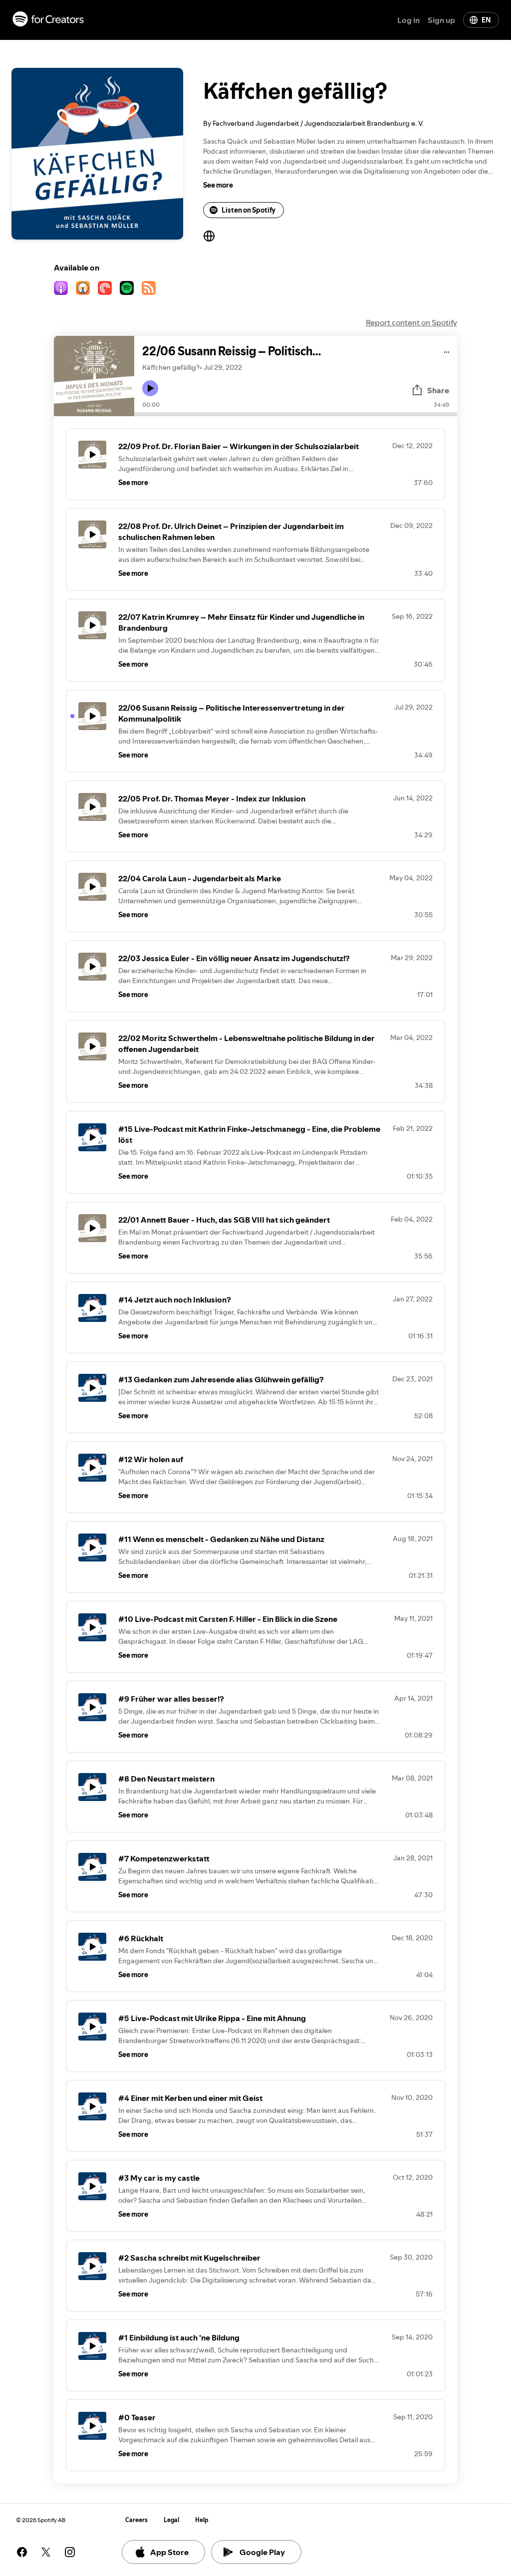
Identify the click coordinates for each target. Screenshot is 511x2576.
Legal (171, 2520)
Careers (136, 2520)
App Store (169, 2552)
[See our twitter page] (46, 2552)
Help (202, 2520)
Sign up (441, 20)
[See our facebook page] (22, 2552)
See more (218, 185)
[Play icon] (150, 388)
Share (438, 390)
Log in (408, 20)
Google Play (262, 2552)
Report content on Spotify (411, 322)
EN (486, 20)
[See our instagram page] (70, 2552)
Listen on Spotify (249, 210)
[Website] (209, 236)
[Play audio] (447, 351)
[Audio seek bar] (296, 414)
